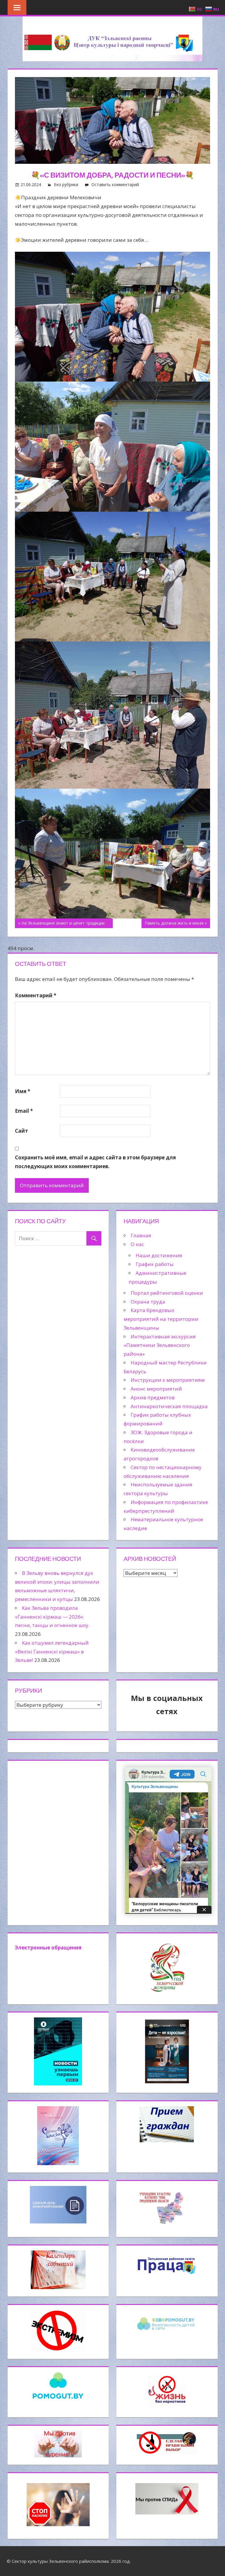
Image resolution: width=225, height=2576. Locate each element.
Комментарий (36, 995)
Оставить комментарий (115, 184)
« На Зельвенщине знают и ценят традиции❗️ (64, 923)
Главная (141, 1235)
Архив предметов (153, 1397)
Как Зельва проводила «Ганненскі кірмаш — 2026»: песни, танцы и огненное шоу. (52, 1617)
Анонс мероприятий (156, 1389)
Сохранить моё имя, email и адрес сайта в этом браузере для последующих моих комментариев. (95, 1162)
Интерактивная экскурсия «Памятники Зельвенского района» (160, 1345)
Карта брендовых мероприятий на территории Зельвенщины (161, 1319)
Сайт (22, 1131)
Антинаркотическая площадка (169, 1406)
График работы (155, 1264)
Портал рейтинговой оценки (167, 1293)
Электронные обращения (48, 1948)
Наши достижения (159, 1255)
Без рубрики (66, 184)
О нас (137, 1244)
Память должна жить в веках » (176, 923)
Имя (23, 1091)
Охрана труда (148, 1302)
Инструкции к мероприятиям (168, 1380)
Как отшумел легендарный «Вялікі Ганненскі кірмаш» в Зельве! (52, 1652)
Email (24, 1111)
